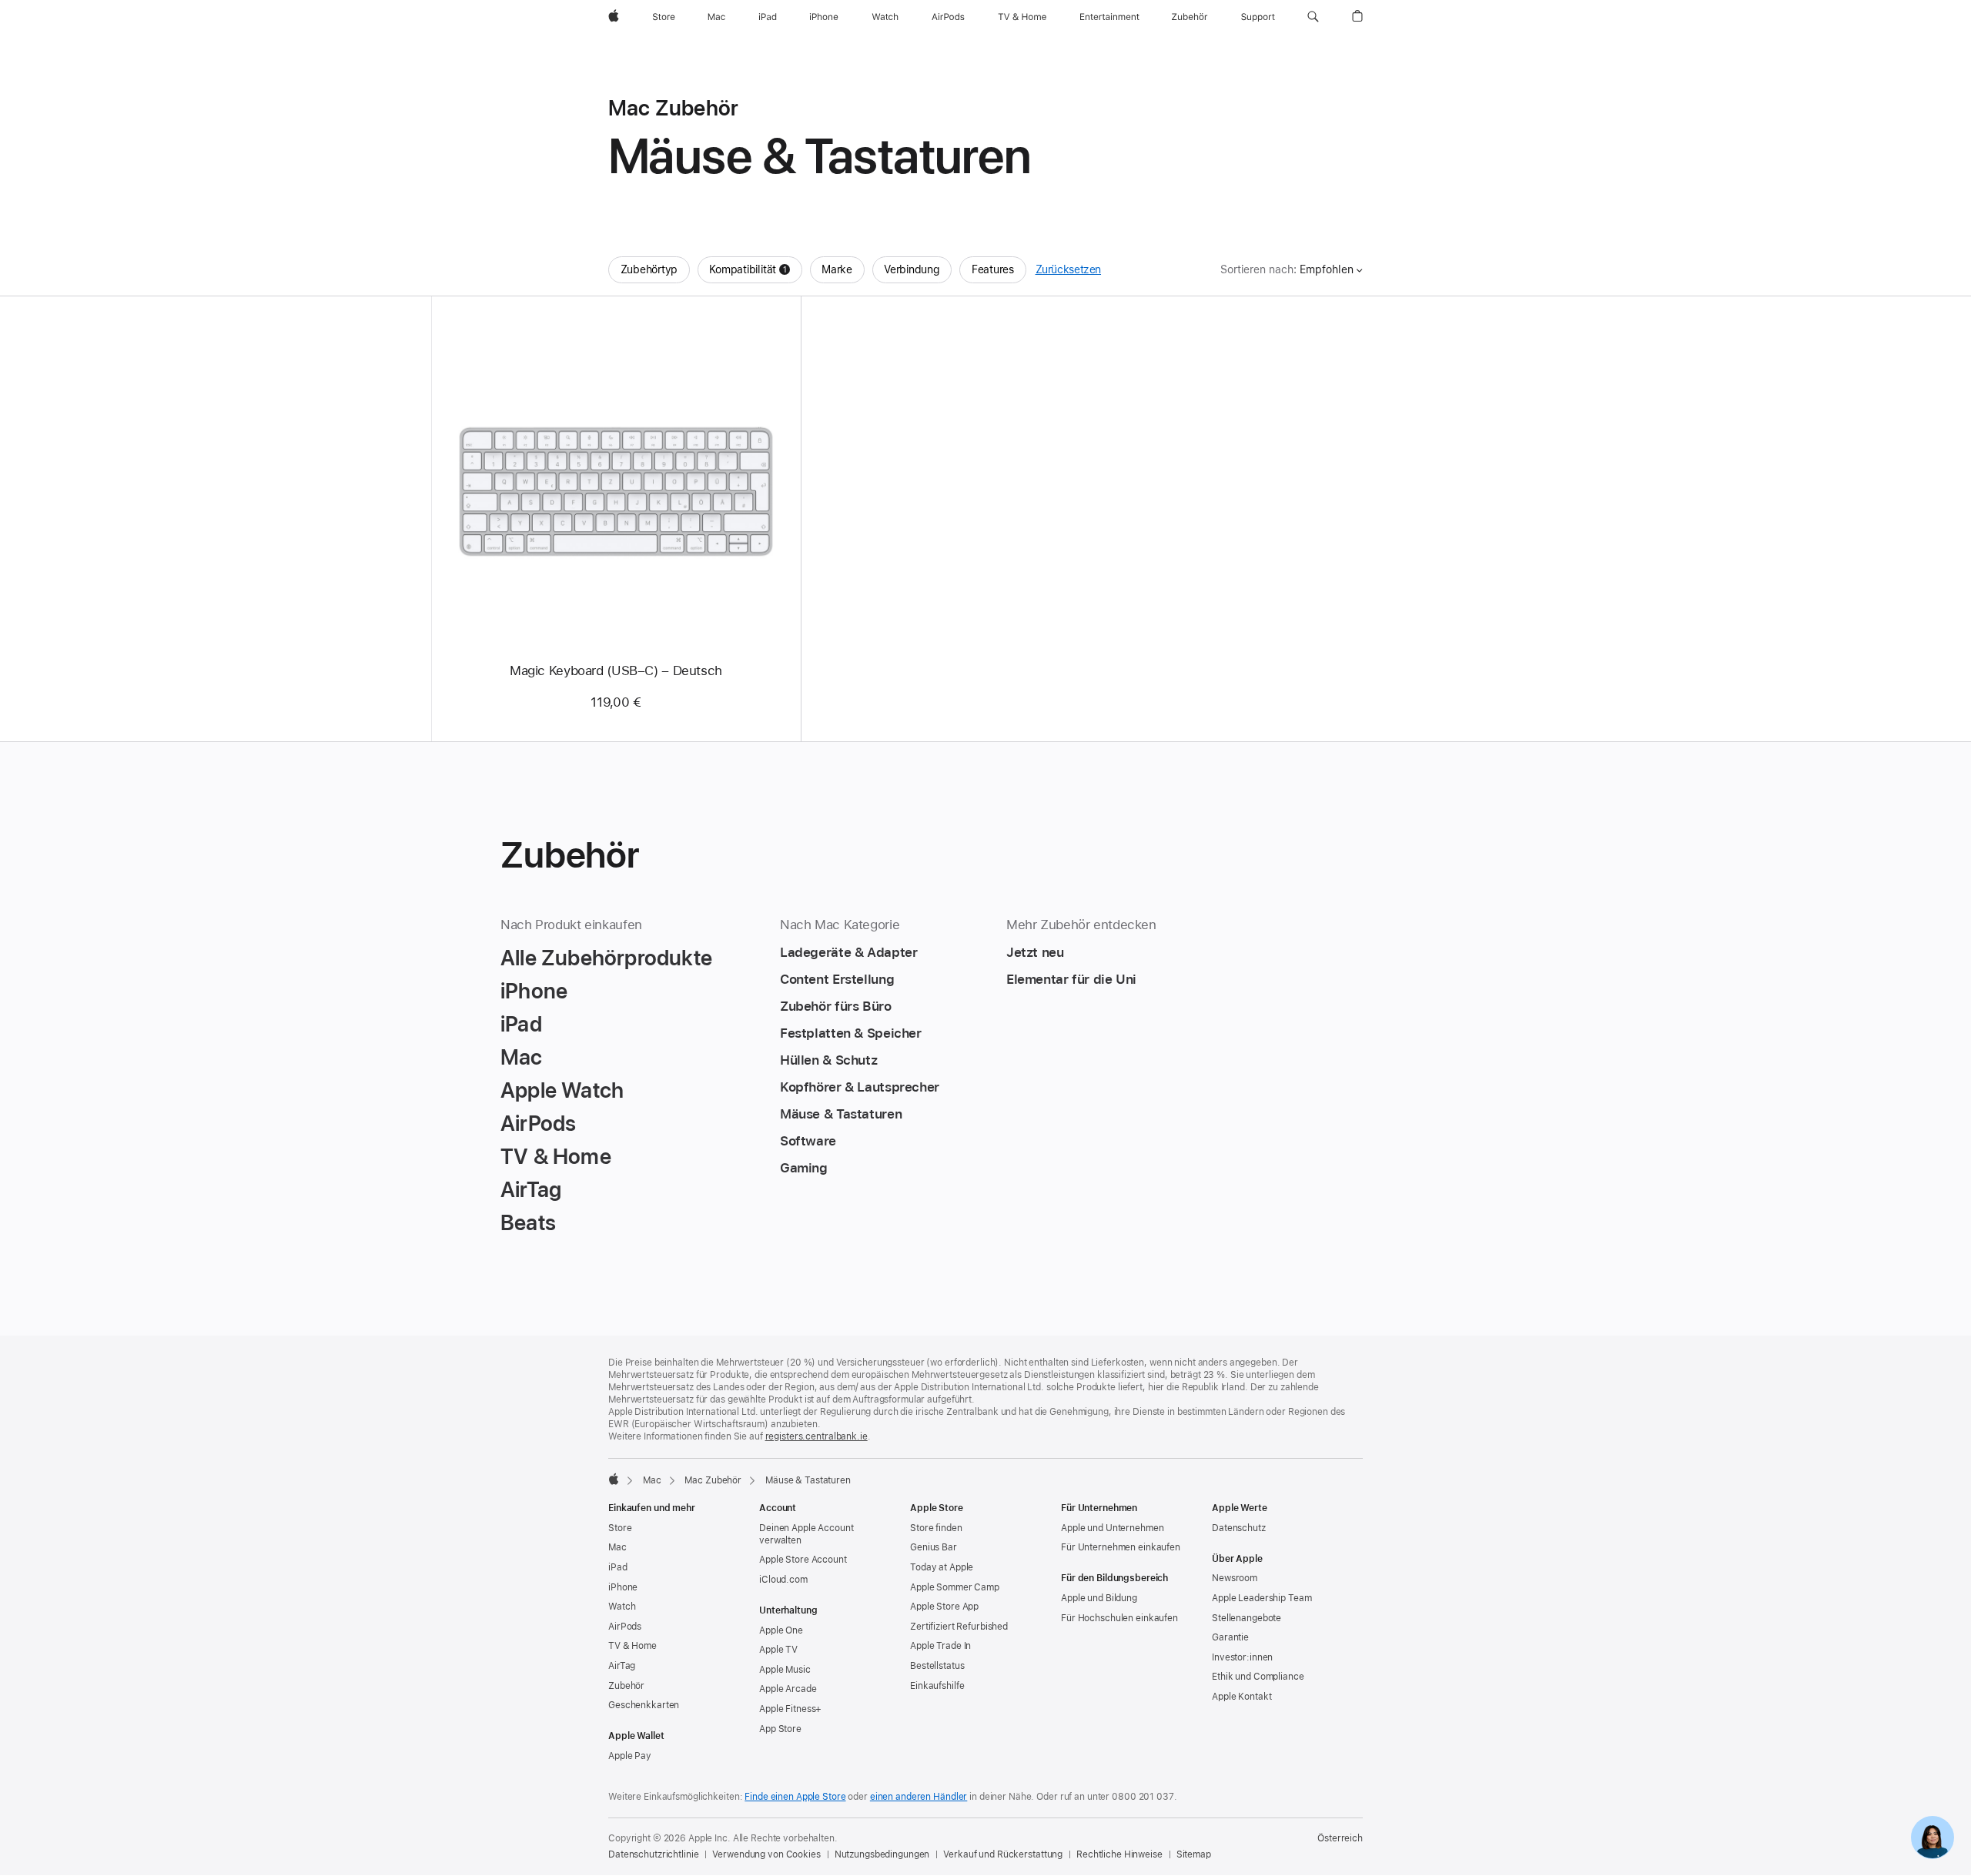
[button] (1313, 17)
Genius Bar (934, 1547)
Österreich (1340, 1838)
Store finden (936, 1528)
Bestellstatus (937, 1666)
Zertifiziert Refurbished (959, 1627)
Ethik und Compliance (1258, 1677)
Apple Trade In (940, 1646)
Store (620, 1528)
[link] (1933, 1838)
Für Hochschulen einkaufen (1119, 1618)
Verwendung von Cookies (766, 1854)
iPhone (623, 1587)
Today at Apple (942, 1567)
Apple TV (778, 1650)
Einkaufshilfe (937, 1686)
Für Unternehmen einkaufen (1121, 1547)
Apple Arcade (788, 1689)
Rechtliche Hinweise (1119, 1854)
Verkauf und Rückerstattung (1003, 1854)
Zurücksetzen (1069, 269)
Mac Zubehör (713, 1480)
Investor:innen (1242, 1657)
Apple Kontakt (1241, 1697)
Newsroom (1235, 1578)
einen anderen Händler (919, 1797)
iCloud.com (783, 1580)
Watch (622, 1607)
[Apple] (614, 1479)
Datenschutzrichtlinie (653, 1854)
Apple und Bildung (1099, 1598)
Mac (652, 1480)
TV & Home (632, 1646)
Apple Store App (944, 1607)
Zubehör (626, 1686)
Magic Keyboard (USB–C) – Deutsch (616, 670)
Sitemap (1194, 1854)
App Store (780, 1729)
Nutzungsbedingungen (882, 1854)
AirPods (625, 1627)
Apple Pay (630, 1756)
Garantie (1230, 1637)
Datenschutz (1239, 1528)
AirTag (622, 1666)
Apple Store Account (803, 1560)
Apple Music (785, 1670)
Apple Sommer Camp (955, 1587)
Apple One (781, 1630)
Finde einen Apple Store (795, 1797)
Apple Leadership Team (1262, 1598)
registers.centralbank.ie (817, 1436)
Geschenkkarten (644, 1705)
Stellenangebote (1247, 1618)
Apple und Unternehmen (1112, 1528)
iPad (618, 1567)
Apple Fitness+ (790, 1709)
